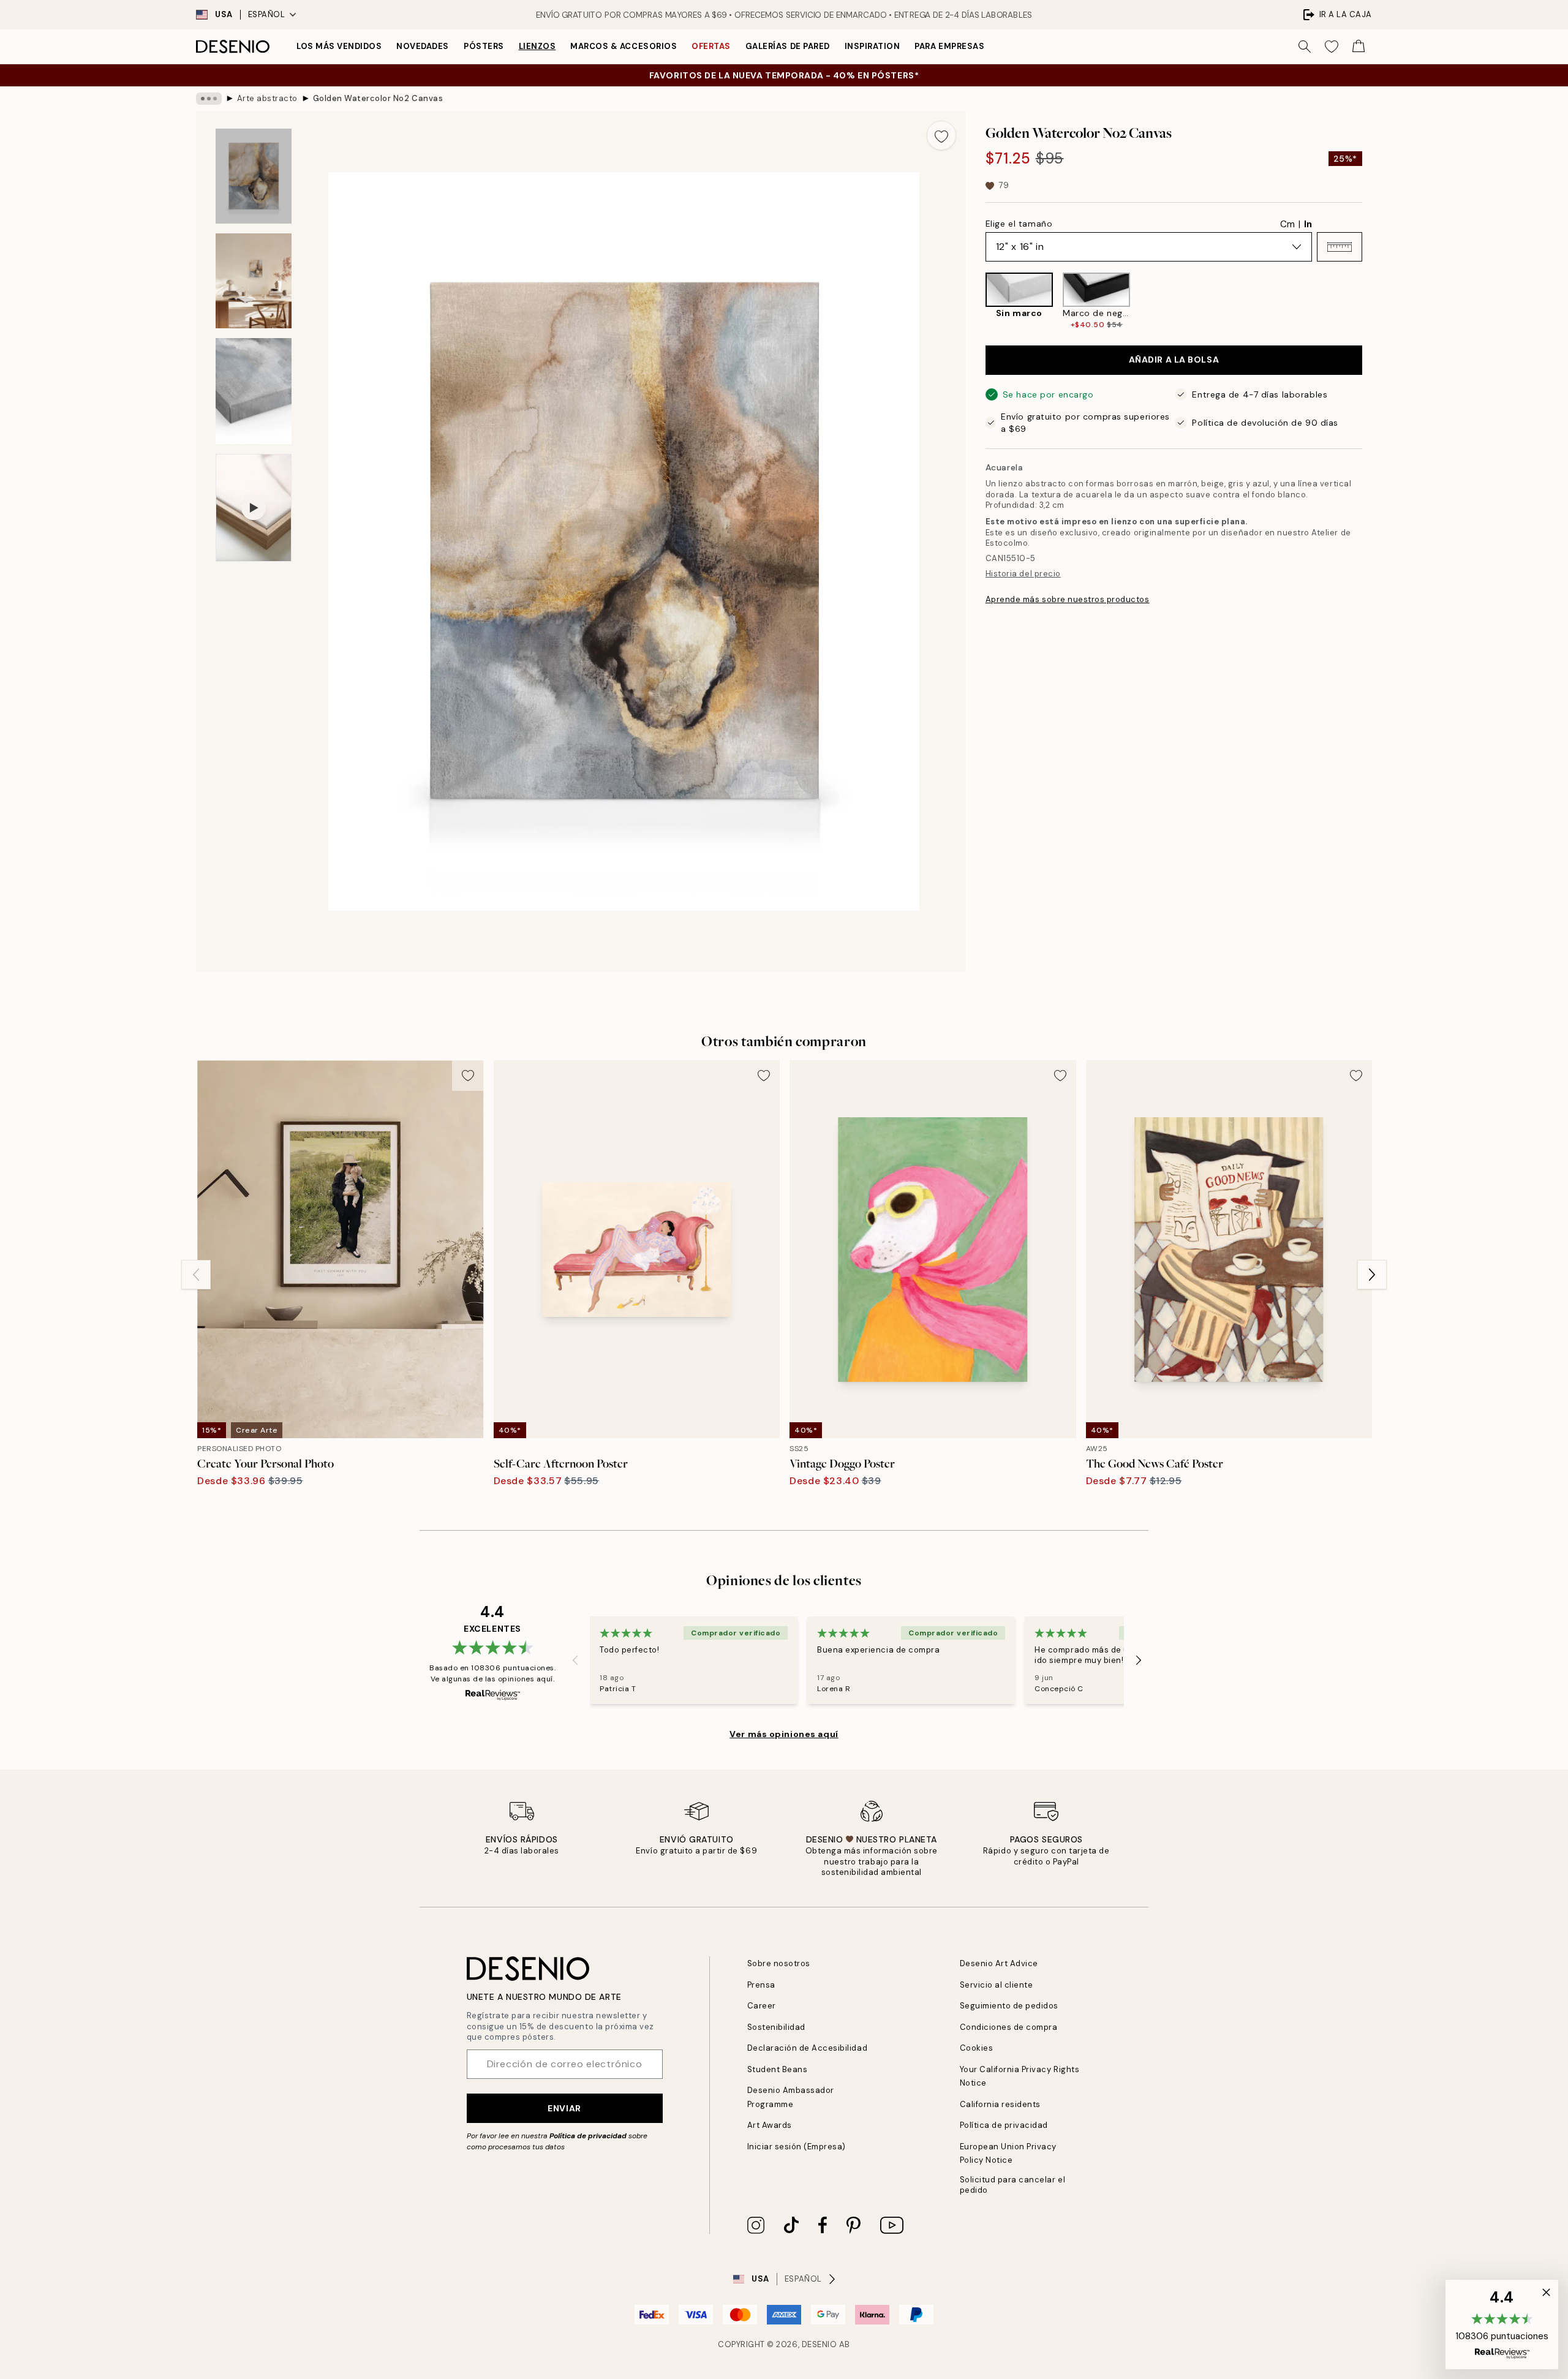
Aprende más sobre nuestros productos (1068, 599)
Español (267, 14)
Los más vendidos (339, 46)
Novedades (423, 46)
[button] (1340, 247)
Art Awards (770, 2125)
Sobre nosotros (779, 1963)
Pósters (484, 46)
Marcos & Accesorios (624, 46)
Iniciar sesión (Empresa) (797, 2147)
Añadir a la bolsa (1174, 360)
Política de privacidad (588, 2136)
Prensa (761, 1985)
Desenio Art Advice (999, 1963)
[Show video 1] (254, 508)
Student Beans (778, 2069)
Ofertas (711, 46)
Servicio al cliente (997, 1985)
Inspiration (873, 46)
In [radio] (1308, 224)
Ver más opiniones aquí (784, 1734)
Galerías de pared (788, 46)
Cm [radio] (1287, 224)
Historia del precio (1023, 574)
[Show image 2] (254, 281)
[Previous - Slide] (976, 301)
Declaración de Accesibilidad (808, 2048)
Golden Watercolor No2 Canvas (378, 98)
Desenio (820, 2344)
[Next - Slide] (1372, 301)
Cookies (977, 2048)
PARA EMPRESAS (949, 46)
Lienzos (537, 46)
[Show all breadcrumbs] (209, 99)
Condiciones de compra (1009, 2027)
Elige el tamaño (1019, 224)
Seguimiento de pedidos (1009, 2006)
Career (762, 2006)
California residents (1000, 2104)
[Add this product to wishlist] (941, 135)
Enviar (564, 2108)
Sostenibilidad (776, 2027)
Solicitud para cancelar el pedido (1013, 2185)
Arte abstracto (267, 98)
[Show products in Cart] (1359, 47)
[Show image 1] (254, 176)
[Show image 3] (254, 391)
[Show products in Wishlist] (1332, 47)
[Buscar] (1305, 47)
